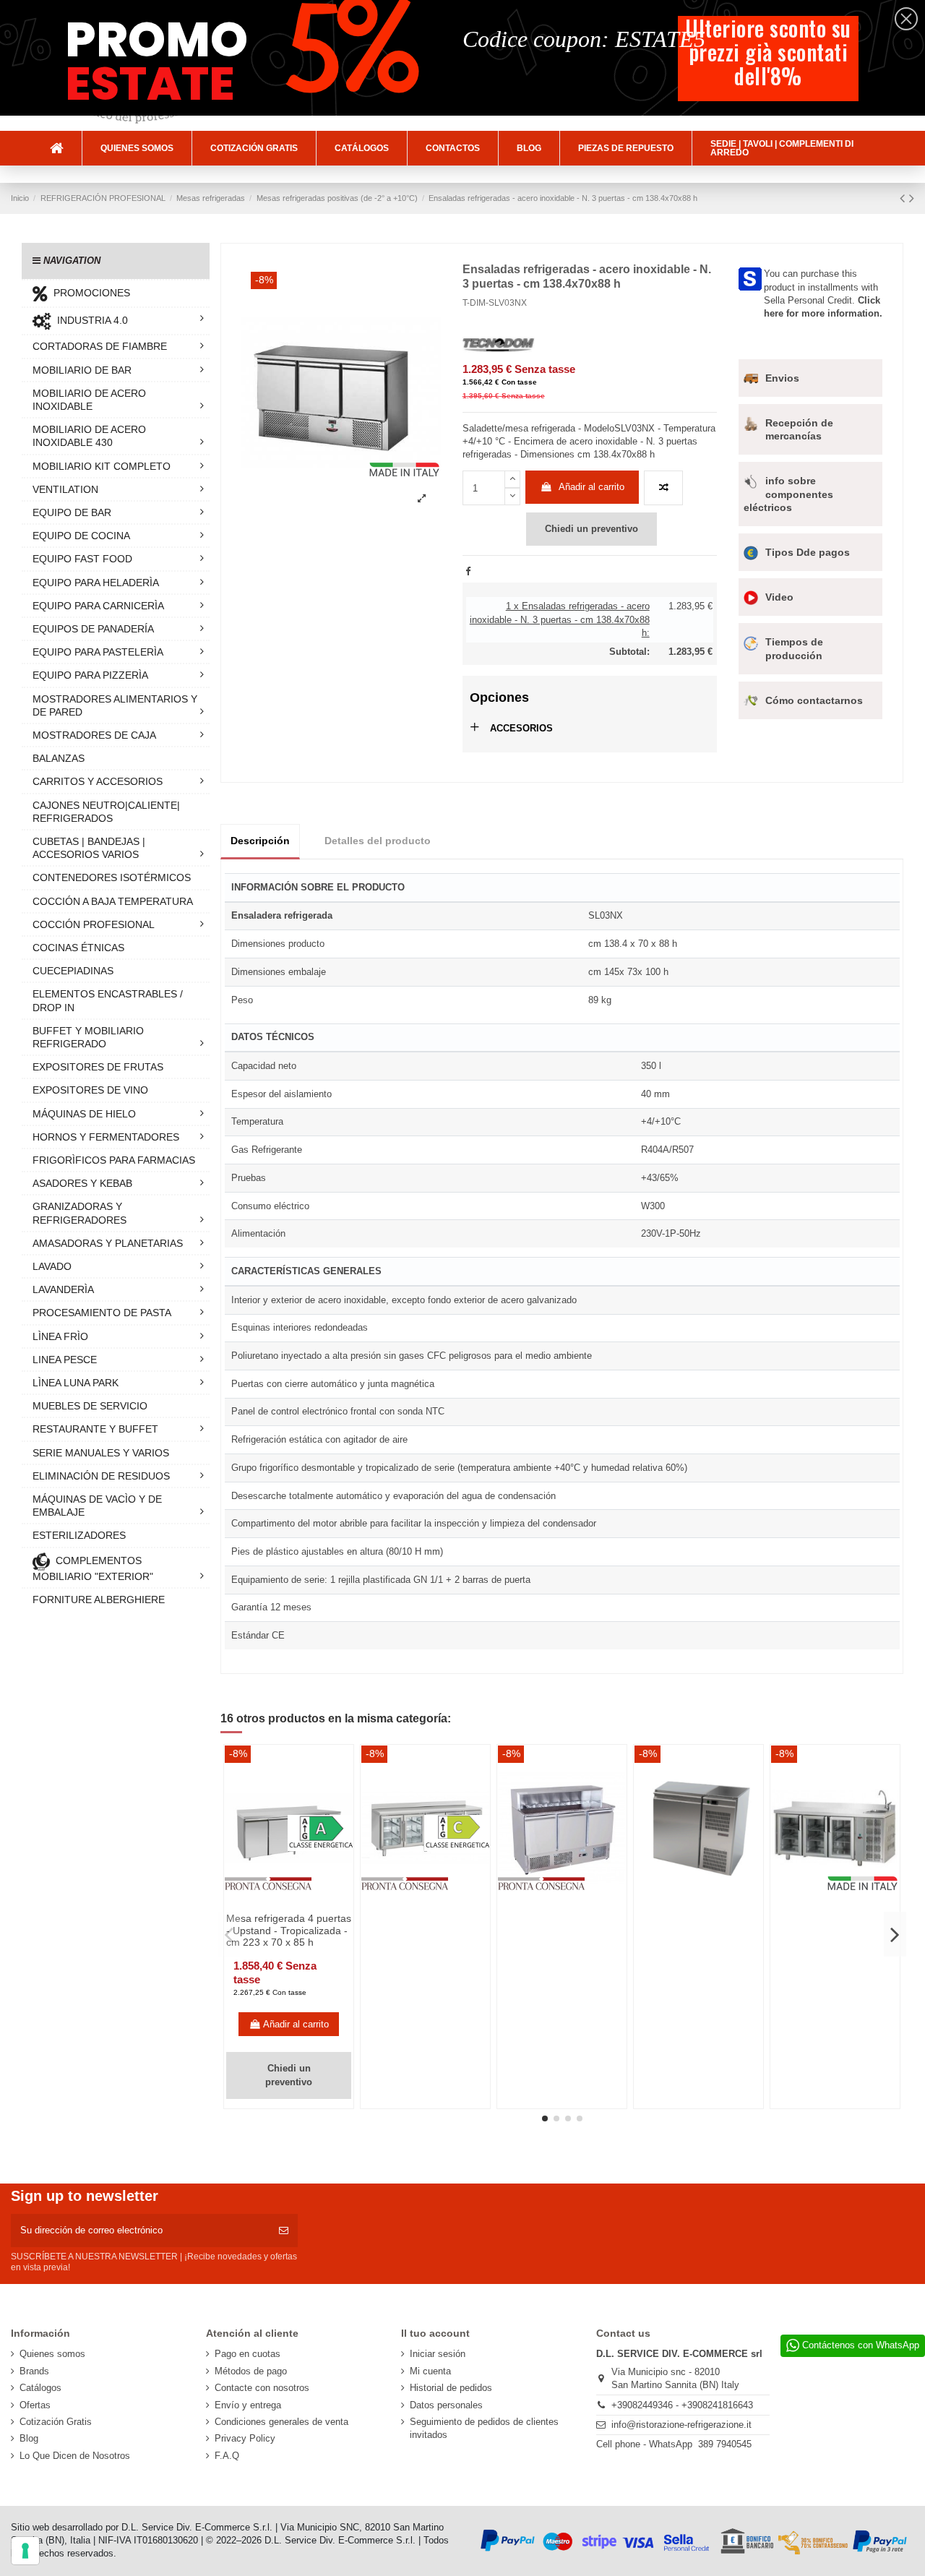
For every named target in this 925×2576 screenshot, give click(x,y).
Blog (29, 2438)
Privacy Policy (245, 2438)
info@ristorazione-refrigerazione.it (681, 2425)
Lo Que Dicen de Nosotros (75, 2456)
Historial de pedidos (451, 2388)
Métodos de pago (251, 2371)
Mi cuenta (430, 2371)
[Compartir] (468, 571)
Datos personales (446, 2405)
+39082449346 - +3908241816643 (682, 2405)
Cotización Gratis (56, 2422)
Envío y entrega (248, 2405)
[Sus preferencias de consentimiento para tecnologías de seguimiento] (25, 2551)
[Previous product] (904, 198)
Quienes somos (52, 2354)
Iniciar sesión (438, 2354)
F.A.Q (227, 2456)
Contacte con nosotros (262, 2388)
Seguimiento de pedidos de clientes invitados (484, 2428)
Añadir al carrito (591, 487)
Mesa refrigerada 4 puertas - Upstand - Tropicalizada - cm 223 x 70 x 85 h (289, 1931)
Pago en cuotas (248, 2354)
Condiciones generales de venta (281, 2422)
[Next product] (912, 198)
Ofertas (35, 2405)
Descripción (260, 841)
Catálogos (40, 2388)
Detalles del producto (378, 841)
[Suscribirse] (284, 2231)
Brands (34, 2371)
